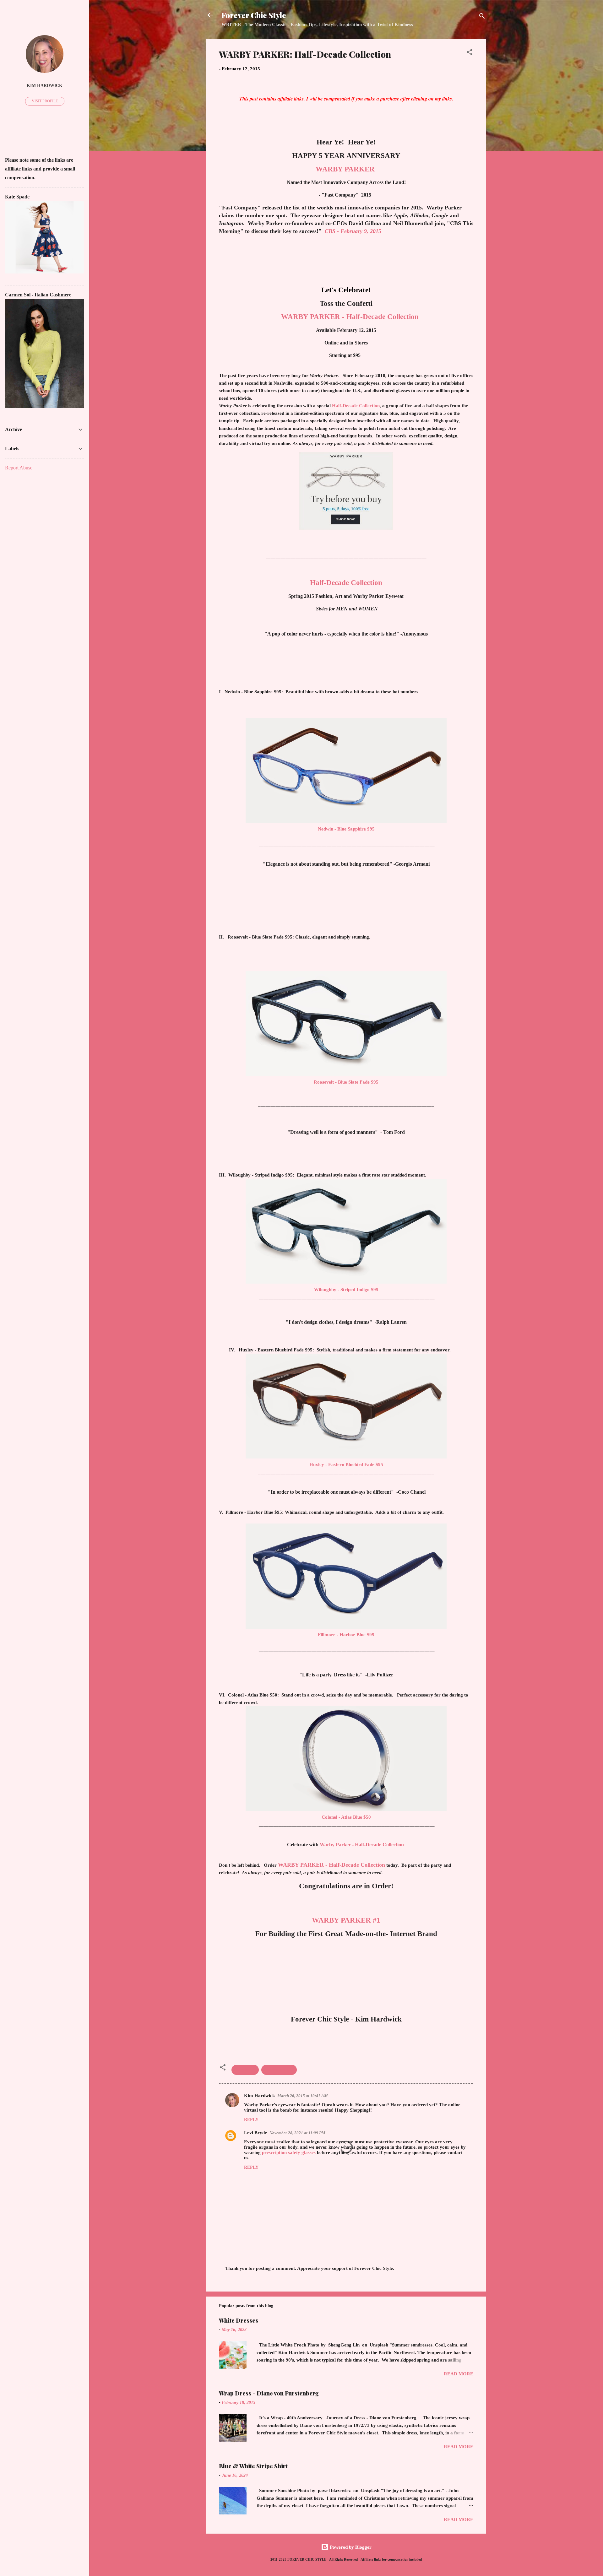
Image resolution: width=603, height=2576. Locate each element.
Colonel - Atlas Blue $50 (346, 1817)
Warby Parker (279, 2070)
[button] (470, 53)
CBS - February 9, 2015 (353, 231)
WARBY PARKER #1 (346, 1920)
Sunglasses (245, 2070)
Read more (459, 2374)
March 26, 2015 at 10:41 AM (303, 2096)
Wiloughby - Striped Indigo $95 (346, 1290)
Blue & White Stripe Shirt (253, 2466)
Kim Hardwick (259, 2096)
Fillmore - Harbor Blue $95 (346, 1635)
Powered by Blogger (350, 2547)
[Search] (482, 17)
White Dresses (239, 2320)
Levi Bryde (255, 2133)
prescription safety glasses (289, 2152)
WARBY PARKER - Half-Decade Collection (350, 317)
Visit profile (45, 101)
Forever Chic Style (254, 15)
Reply (251, 2120)
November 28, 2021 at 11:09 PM (297, 2133)
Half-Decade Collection (356, 406)
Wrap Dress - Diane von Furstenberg (269, 2393)
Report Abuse (19, 468)
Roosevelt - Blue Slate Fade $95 (346, 1082)
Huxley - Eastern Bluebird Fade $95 (346, 1464)
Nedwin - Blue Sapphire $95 (346, 829)
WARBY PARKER (345, 169)
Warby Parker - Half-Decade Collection (362, 1845)
